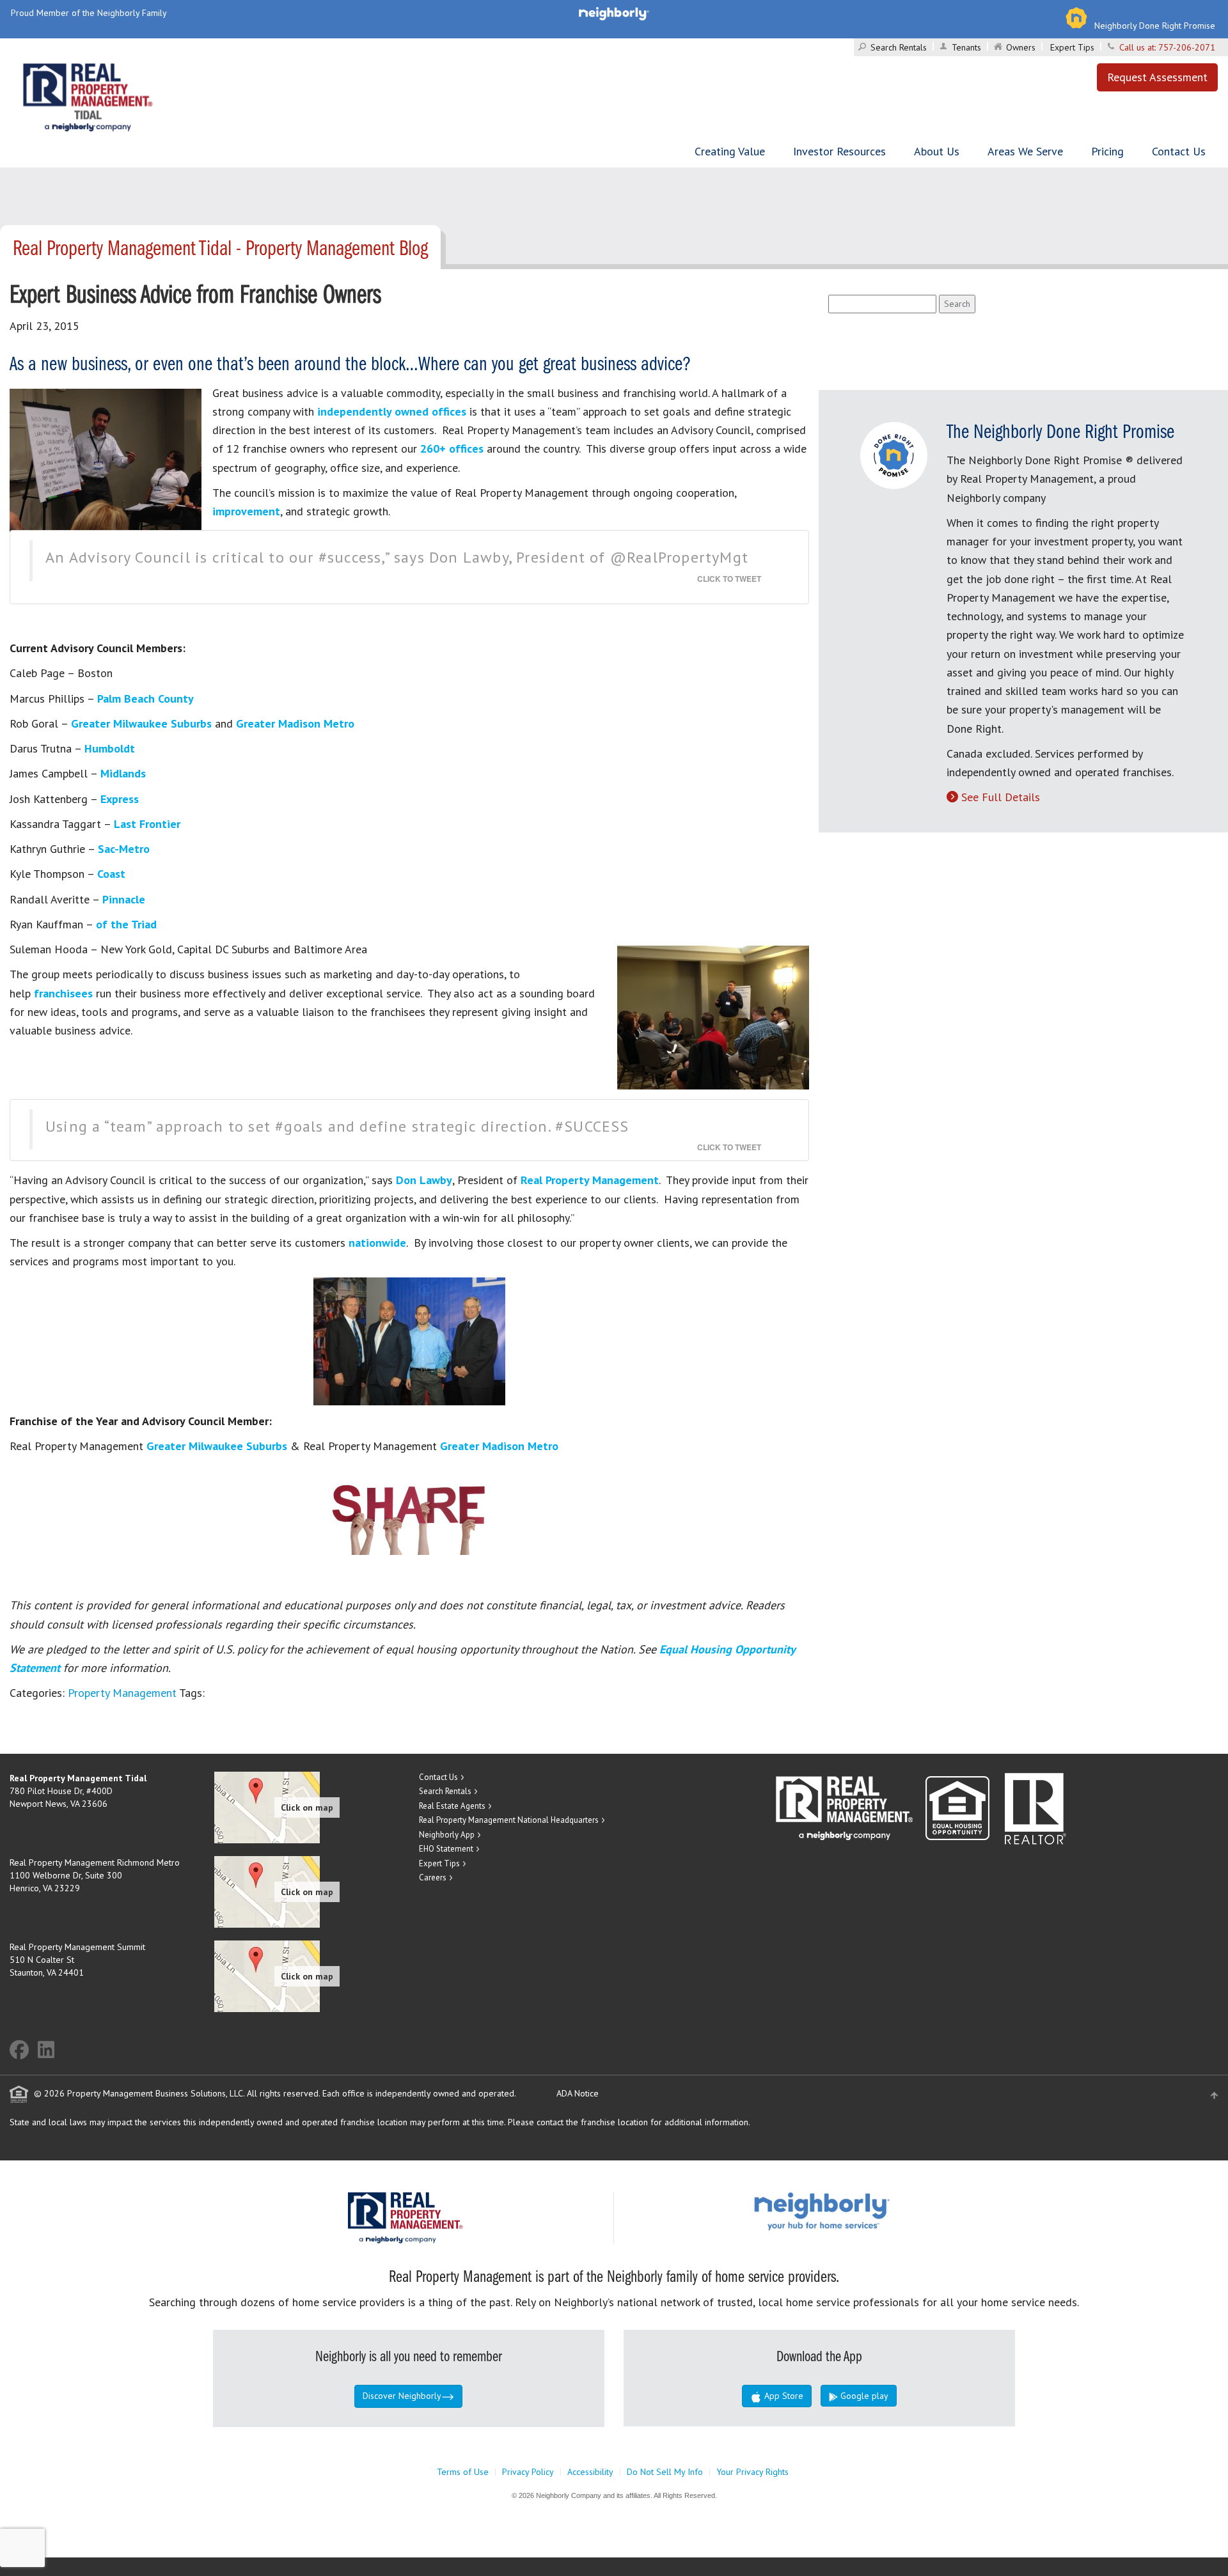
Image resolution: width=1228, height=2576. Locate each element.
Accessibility (590, 2472)
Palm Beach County (146, 699)
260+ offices (452, 449)
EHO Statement (446, 1849)
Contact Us (1179, 151)
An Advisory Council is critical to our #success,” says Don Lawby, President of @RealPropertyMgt (397, 557)
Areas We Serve (1025, 151)
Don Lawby (424, 1180)
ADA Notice (578, 2093)
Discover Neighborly (402, 2396)
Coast (111, 874)
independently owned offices (392, 411)
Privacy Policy (528, 2472)
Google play (863, 2396)
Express (120, 799)
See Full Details (1001, 797)
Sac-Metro (124, 849)
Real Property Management (590, 1180)
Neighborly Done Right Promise (1155, 26)
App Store (783, 2396)
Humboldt (110, 748)
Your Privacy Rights (752, 2472)
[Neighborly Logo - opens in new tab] (860, 2211)
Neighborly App (447, 1835)
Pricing (1107, 151)
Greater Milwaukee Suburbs (141, 723)
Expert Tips (1072, 47)
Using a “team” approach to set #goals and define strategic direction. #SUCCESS (337, 1126)
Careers (433, 1877)
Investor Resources (839, 151)
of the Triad (126, 924)
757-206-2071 (1187, 47)
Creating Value (730, 151)
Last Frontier (147, 824)
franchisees (65, 993)
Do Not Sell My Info (665, 2472)
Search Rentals (899, 47)
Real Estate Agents (452, 1806)
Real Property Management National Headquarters (509, 1820)
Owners (1021, 47)
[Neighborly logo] (614, 13)
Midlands (123, 773)
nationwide (377, 1243)
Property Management (122, 1693)
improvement (246, 511)
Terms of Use (463, 2472)
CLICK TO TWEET (729, 579)
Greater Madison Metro (295, 723)
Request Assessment (1157, 77)
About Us (937, 151)
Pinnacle (124, 899)
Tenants (966, 47)
